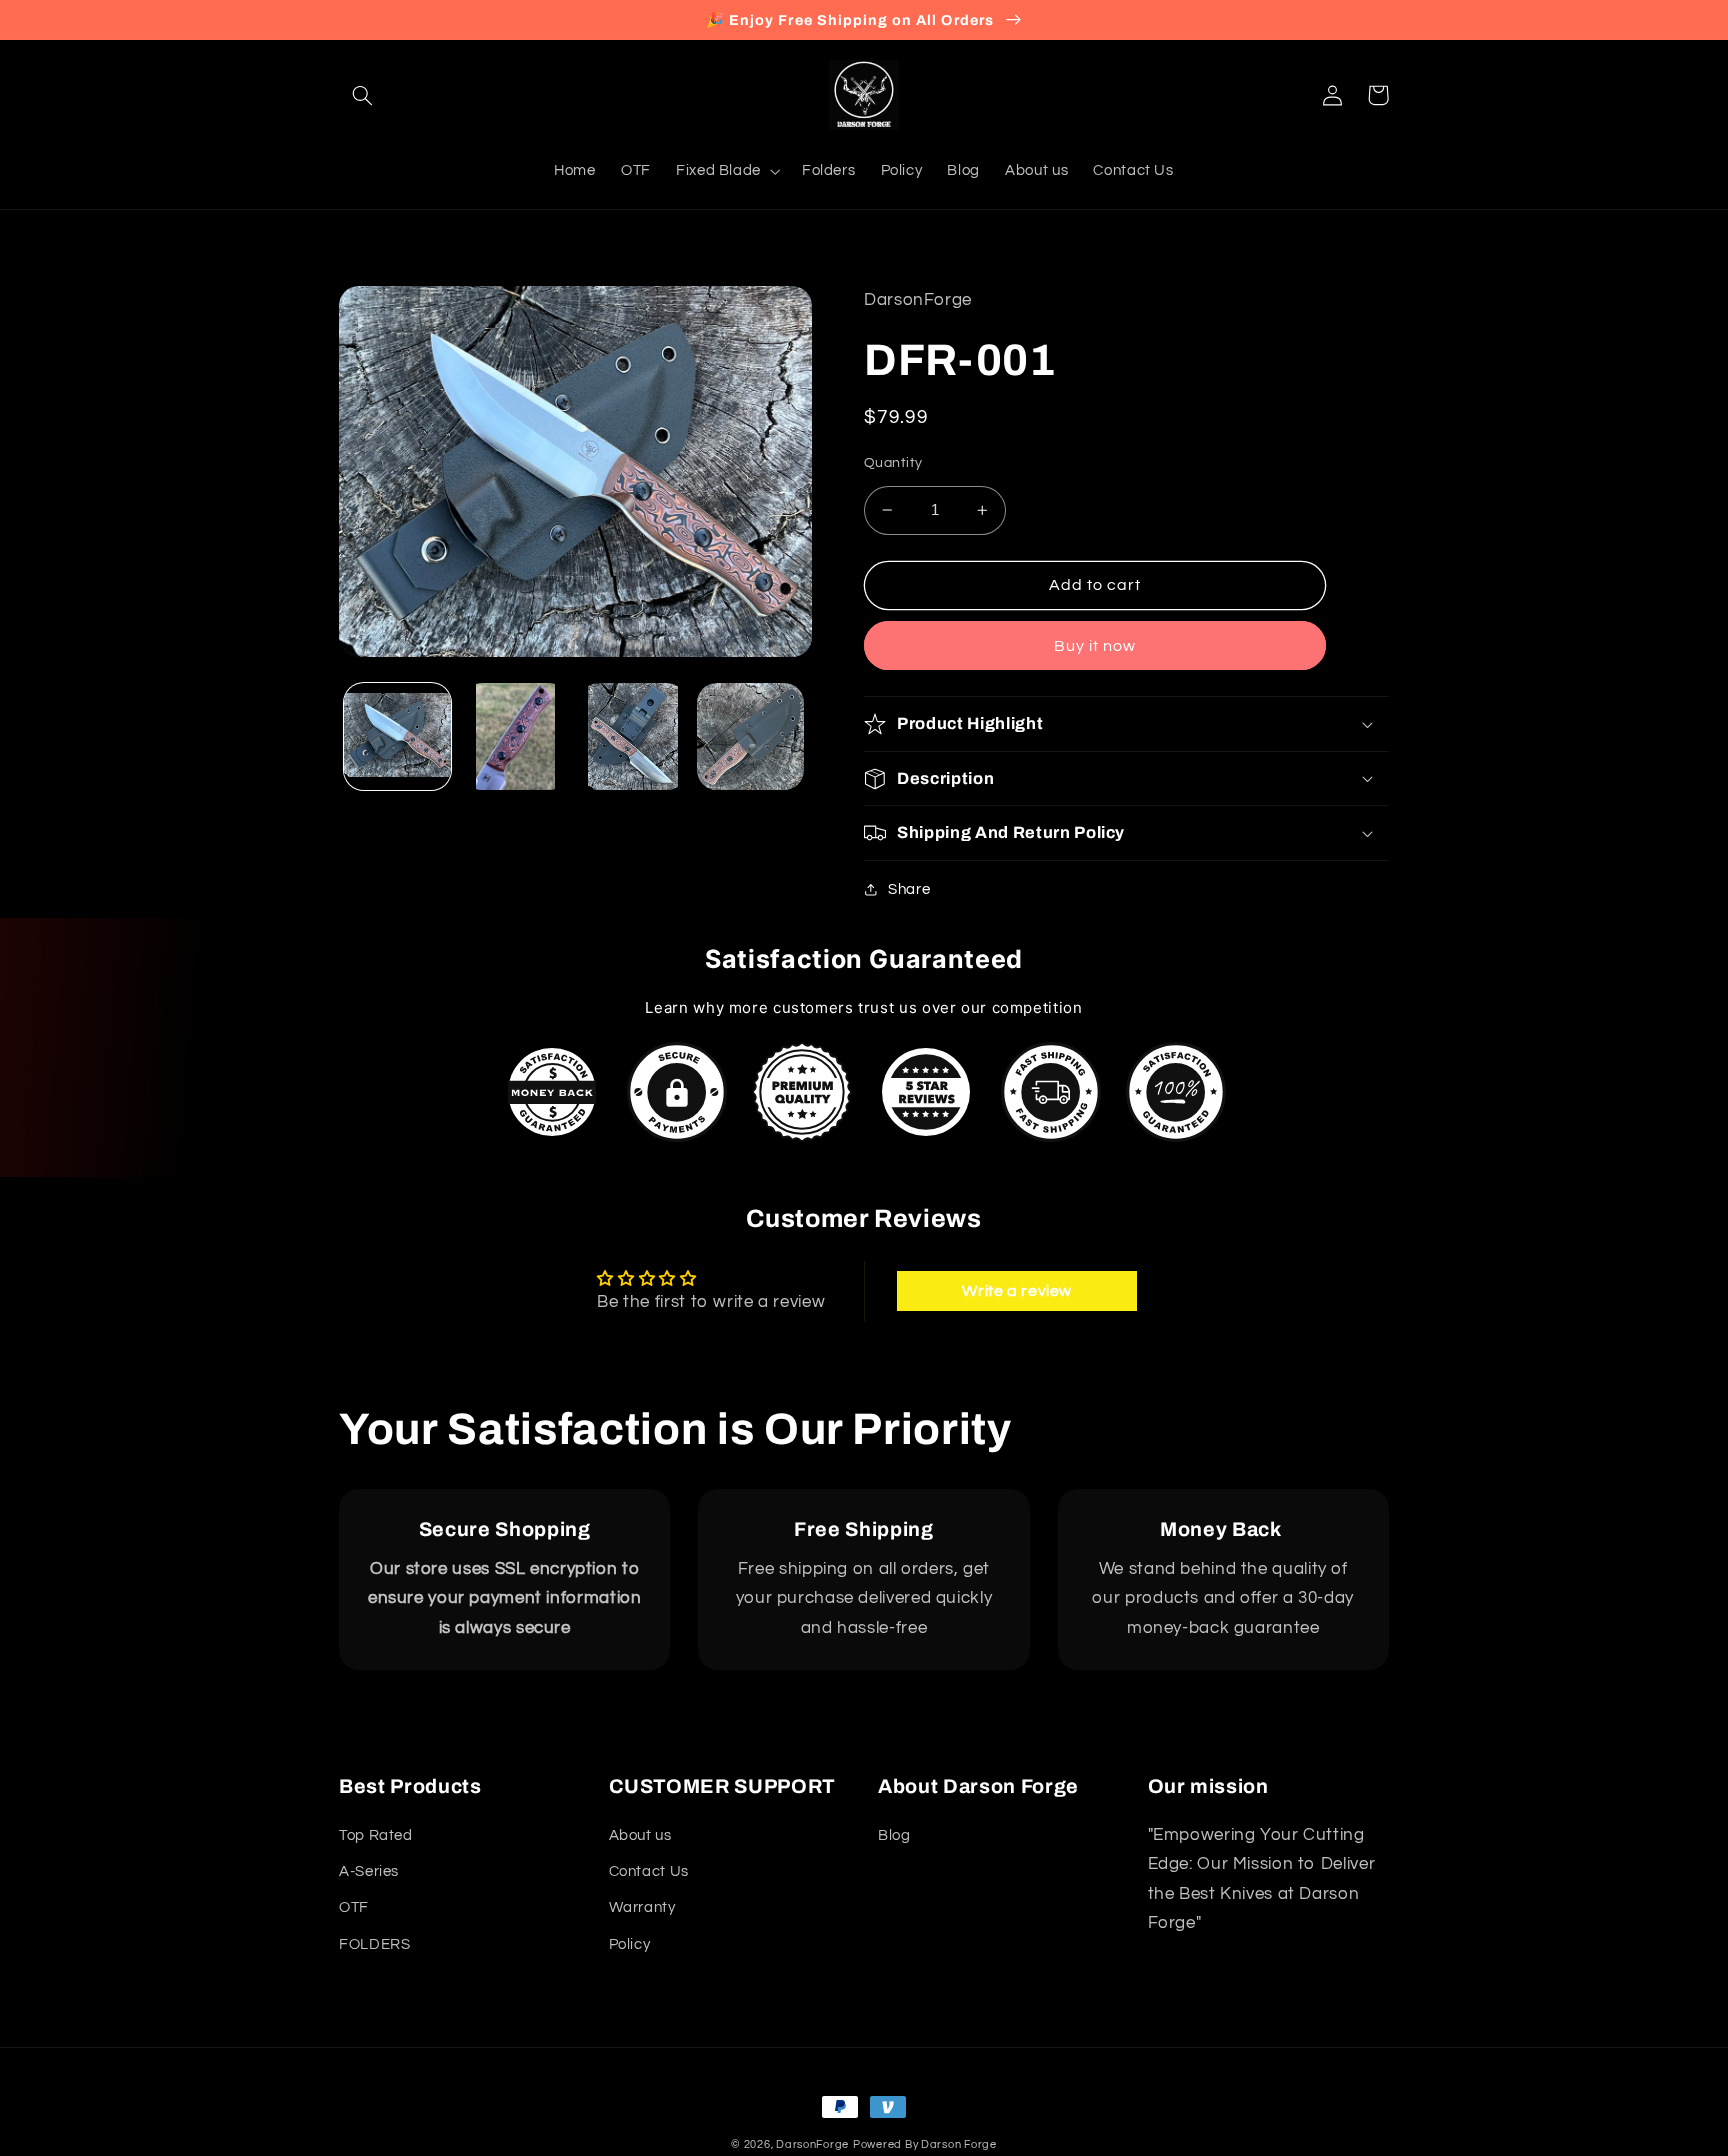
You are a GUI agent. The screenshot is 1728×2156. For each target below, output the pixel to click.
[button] (362, 95)
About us (640, 1835)
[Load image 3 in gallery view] (632, 736)
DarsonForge (812, 2144)
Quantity (893, 463)
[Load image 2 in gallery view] (515, 736)
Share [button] (909, 889)
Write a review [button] (1017, 1291)
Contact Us (649, 1871)
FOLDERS (374, 1944)
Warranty (642, 1907)
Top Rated (376, 1835)
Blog (894, 1835)
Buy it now (1095, 646)
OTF (354, 1907)
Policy (630, 1944)
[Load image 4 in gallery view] (750, 736)
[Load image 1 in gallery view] (397, 736)
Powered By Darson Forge (925, 2144)
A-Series (369, 1871)
